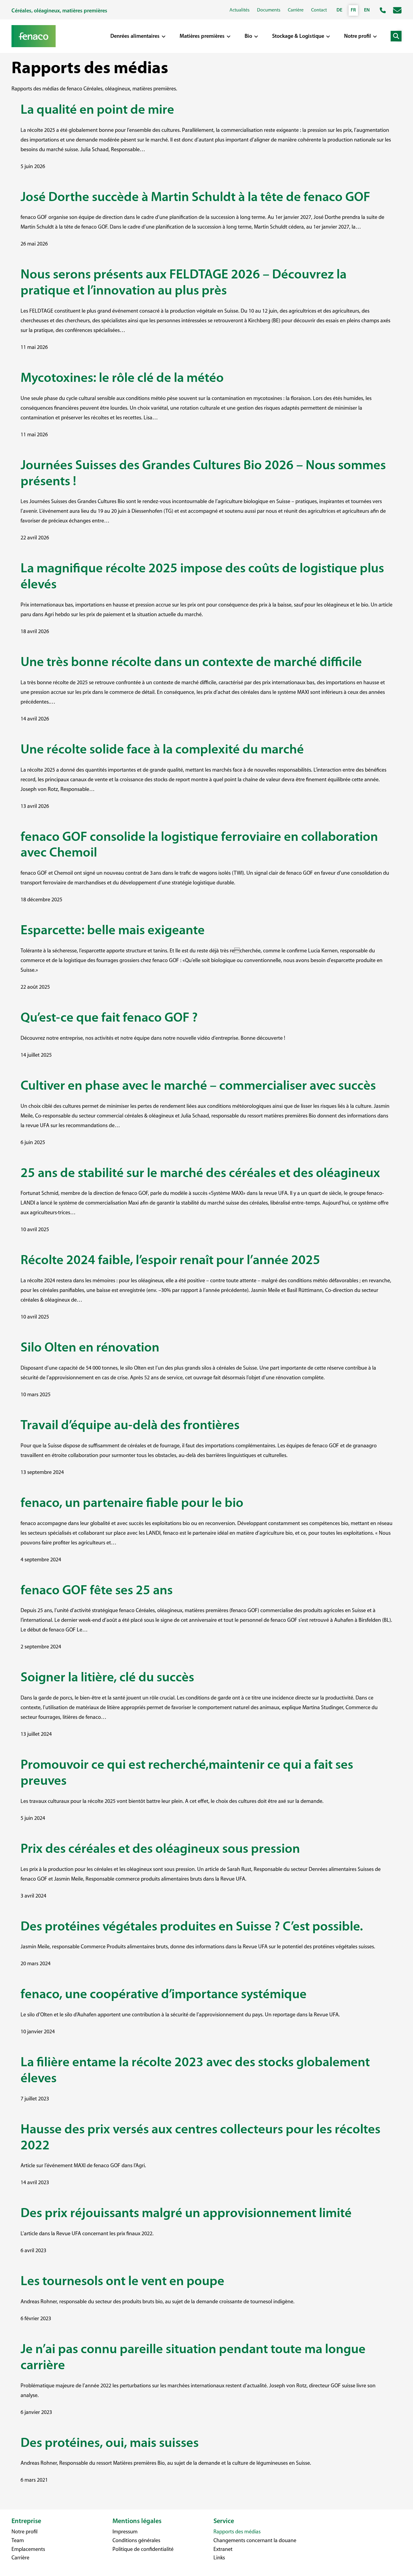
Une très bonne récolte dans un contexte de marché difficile (193, 663)
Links (219, 2558)
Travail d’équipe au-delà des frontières (130, 1426)
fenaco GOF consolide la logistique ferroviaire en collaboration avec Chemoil (199, 846)
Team (18, 2541)
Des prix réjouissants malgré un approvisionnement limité (186, 2214)
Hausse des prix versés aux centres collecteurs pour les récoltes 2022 (200, 2138)
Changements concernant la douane (255, 2541)
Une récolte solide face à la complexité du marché (162, 750)
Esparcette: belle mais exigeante (113, 931)
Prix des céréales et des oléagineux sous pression (160, 1849)
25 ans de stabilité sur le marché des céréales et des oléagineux (200, 1174)
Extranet (223, 2550)
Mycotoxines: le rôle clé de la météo (122, 379)
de (339, 10)
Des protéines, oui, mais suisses (110, 2444)
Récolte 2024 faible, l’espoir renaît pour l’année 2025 (170, 1261)
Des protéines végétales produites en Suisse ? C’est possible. (192, 1927)
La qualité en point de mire (97, 110)
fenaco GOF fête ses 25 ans (97, 1591)
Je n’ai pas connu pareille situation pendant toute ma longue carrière (193, 2358)
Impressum (125, 2532)
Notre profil (24, 2532)
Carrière (20, 2558)
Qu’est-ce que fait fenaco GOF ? (109, 1018)
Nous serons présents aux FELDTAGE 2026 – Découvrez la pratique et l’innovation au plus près (184, 283)
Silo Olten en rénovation (90, 1348)
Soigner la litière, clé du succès (107, 1678)
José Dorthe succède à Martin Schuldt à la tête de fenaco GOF (195, 198)
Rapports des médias (237, 2532)
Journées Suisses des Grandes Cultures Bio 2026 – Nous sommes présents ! (203, 474)
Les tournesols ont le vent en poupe (122, 2282)
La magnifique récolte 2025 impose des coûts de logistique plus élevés (202, 577)
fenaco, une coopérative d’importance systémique (164, 1995)
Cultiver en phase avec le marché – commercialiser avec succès (198, 1086)
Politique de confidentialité (143, 2550)
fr (353, 10)
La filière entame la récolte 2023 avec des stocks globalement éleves (195, 2071)
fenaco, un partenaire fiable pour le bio (132, 1504)
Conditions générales (136, 2541)
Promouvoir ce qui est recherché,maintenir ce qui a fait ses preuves (187, 1773)
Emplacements (28, 2550)
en (367, 10)
